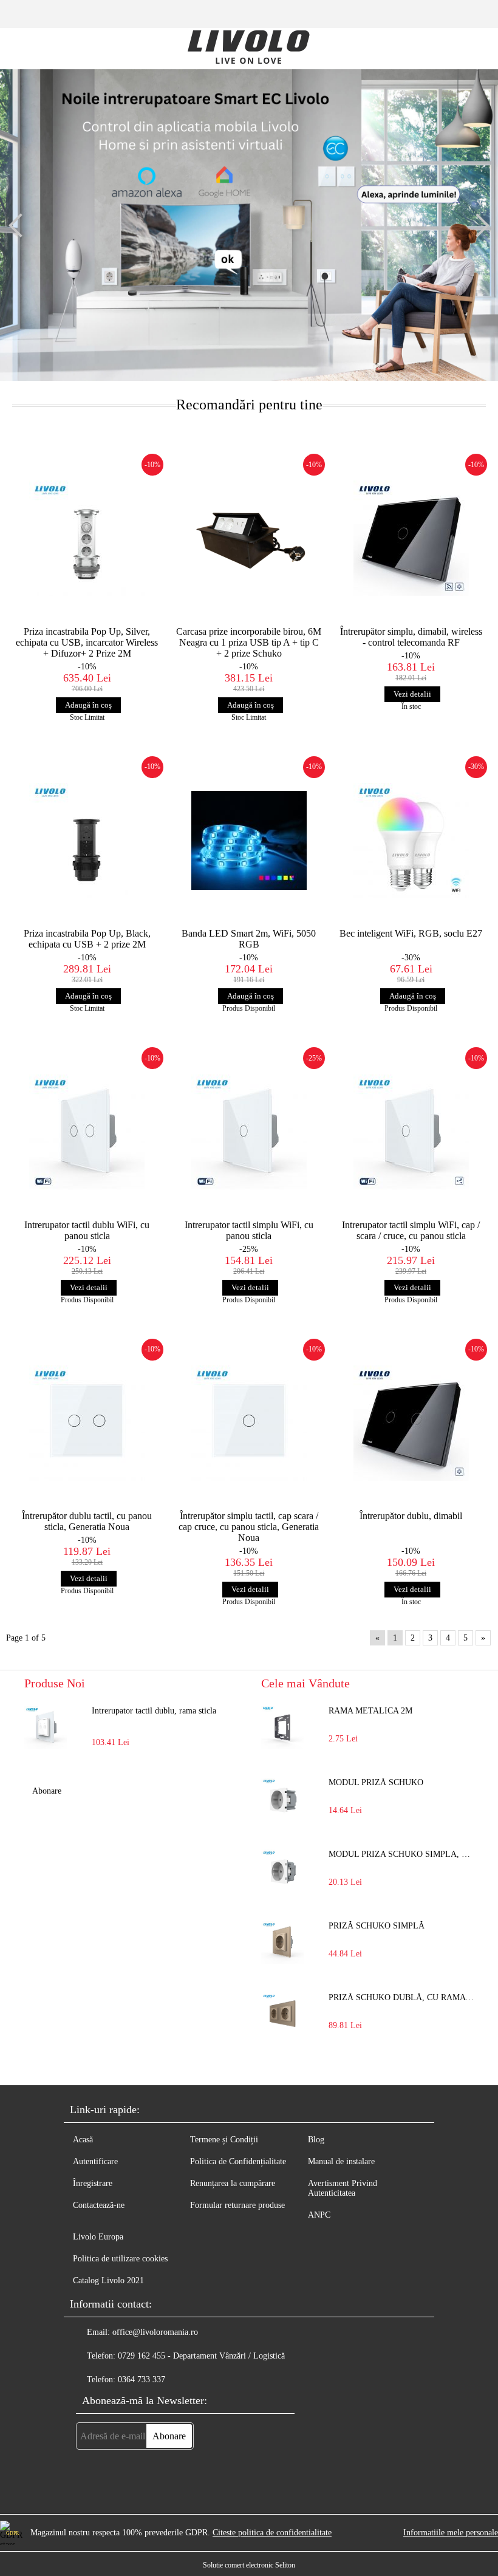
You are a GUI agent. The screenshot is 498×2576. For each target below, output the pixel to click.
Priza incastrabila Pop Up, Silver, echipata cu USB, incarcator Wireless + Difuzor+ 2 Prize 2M (87, 642)
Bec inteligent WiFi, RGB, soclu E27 (411, 933)
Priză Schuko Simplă (377, 1926)
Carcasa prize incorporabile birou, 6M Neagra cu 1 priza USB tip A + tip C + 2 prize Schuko (249, 642)
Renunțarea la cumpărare (233, 2183)
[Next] (477, 225)
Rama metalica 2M (370, 1711)
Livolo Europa (98, 2237)
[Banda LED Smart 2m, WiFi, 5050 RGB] (249, 841)
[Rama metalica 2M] (282, 1727)
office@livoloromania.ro (155, 2332)
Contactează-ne (99, 2205)
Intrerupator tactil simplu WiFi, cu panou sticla (249, 1230)
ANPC (319, 2215)
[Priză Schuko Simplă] (282, 1942)
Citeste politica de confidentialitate (272, 2533)
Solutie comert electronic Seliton (249, 2565)
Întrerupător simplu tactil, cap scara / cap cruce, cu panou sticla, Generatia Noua (249, 1527)
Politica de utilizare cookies (120, 2259)
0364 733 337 (142, 2380)
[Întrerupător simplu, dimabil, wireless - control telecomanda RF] (411, 538)
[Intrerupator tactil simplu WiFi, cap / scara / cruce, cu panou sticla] (411, 1132)
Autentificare (95, 2161)
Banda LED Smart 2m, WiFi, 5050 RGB (249, 939)
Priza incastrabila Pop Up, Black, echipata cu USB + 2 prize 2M (87, 939)
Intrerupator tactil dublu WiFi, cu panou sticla (87, 1230)
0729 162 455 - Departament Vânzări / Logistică (201, 2356)
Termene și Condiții (224, 2140)
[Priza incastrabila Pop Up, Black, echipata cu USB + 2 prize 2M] (87, 841)
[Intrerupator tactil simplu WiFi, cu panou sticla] (249, 1132)
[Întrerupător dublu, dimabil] (411, 1423)
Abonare (47, 1791)
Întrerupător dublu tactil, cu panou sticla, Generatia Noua (87, 1521)
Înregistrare (93, 2183)
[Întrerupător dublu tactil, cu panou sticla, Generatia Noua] (87, 1423)
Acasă (83, 2140)
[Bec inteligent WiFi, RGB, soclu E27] (411, 841)
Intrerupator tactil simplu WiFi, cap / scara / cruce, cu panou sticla (411, 1230)
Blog (316, 2140)
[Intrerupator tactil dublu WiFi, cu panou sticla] (87, 1132)
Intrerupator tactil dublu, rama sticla (154, 1711)
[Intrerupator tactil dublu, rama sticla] (46, 1727)
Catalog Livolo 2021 (108, 2280)
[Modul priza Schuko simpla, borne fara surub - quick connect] (282, 1871)
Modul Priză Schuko (376, 1782)
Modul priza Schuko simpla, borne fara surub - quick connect (401, 1854)
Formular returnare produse (237, 2205)
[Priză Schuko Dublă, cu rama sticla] (282, 2014)
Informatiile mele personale (451, 2533)
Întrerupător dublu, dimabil (411, 1516)
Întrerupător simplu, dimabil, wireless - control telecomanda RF (411, 637)
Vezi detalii (412, 694)
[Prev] (21, 225)
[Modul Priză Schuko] (282, 1799)
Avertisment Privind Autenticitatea (343, 2188)
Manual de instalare (341, 2161)
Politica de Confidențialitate (238, 2161)
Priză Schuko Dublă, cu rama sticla (401, 1997)
